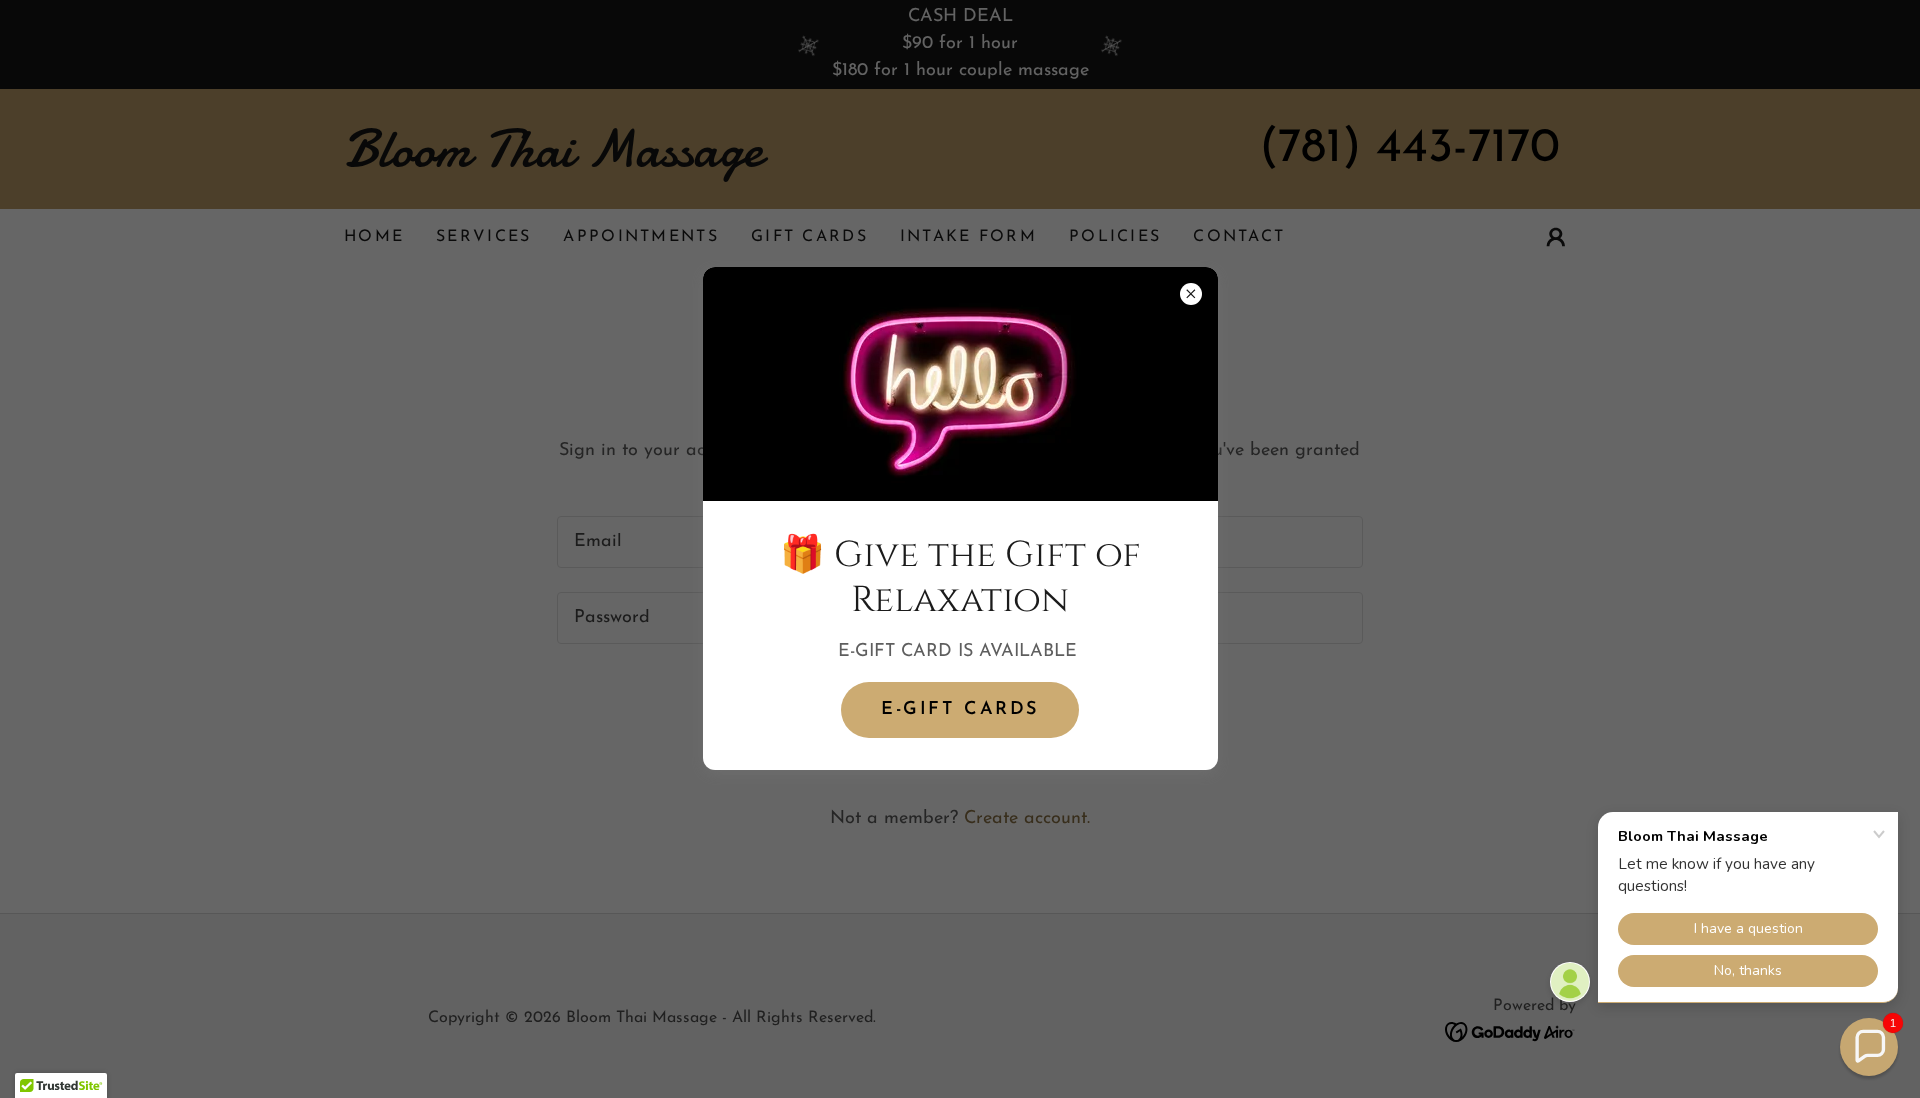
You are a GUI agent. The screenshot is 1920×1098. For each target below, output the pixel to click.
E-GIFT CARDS (960, 710)
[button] (1869, 1047)
